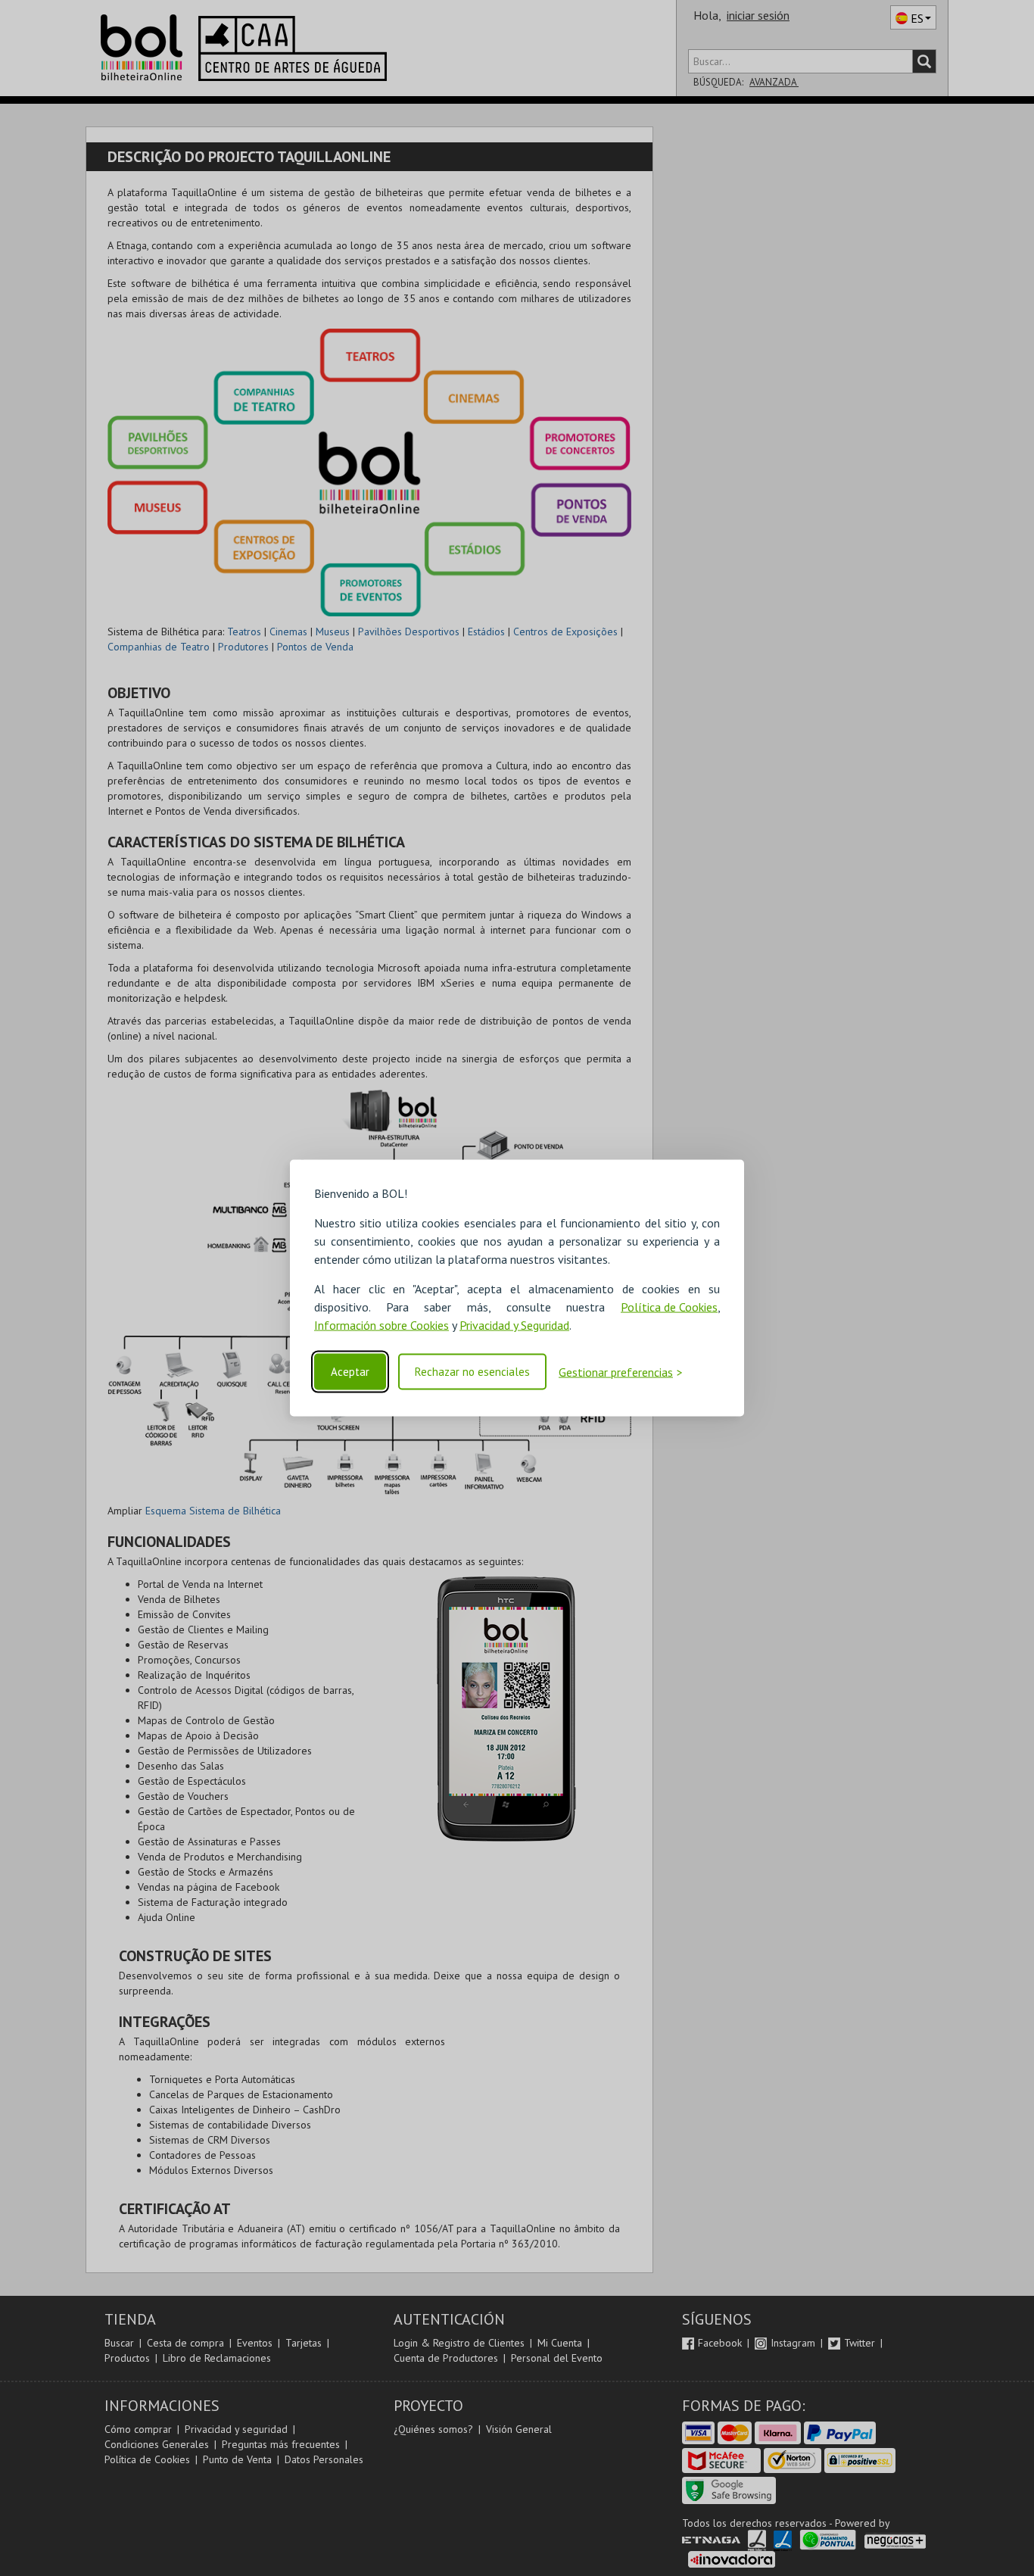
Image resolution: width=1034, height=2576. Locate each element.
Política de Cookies (669, 1307)
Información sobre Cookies (382, 1325)
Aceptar (350, 1372)
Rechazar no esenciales (472, 1372)
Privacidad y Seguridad (514, 1325)
